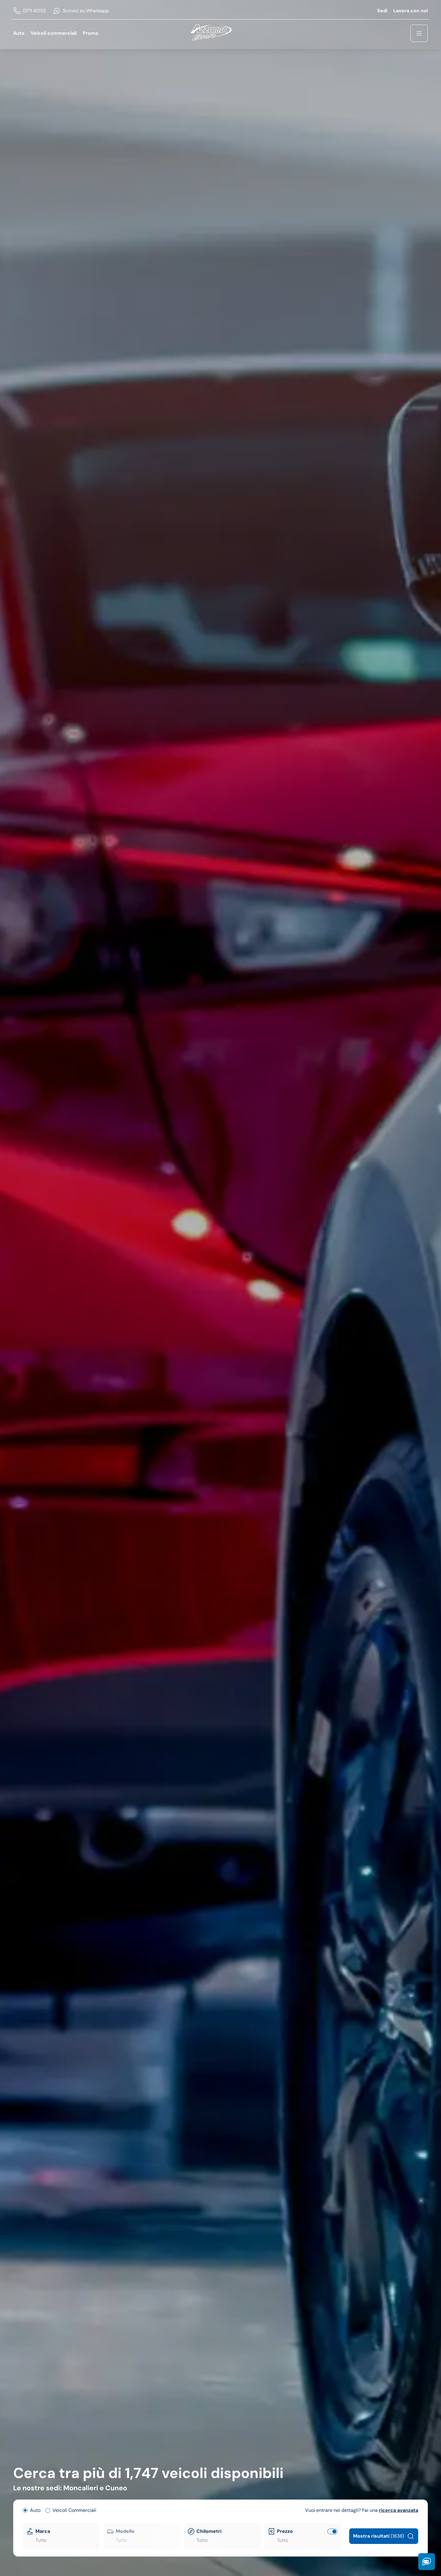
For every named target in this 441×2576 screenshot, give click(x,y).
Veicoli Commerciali (74, 2510)
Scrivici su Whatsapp (86, 11)
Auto (19, 33)
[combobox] (66, 2540)
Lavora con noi (411, 11)
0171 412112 (34, 11)
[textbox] (66, 2540)
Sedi (382, 11)
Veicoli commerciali (54, 33)
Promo (91, 33)
